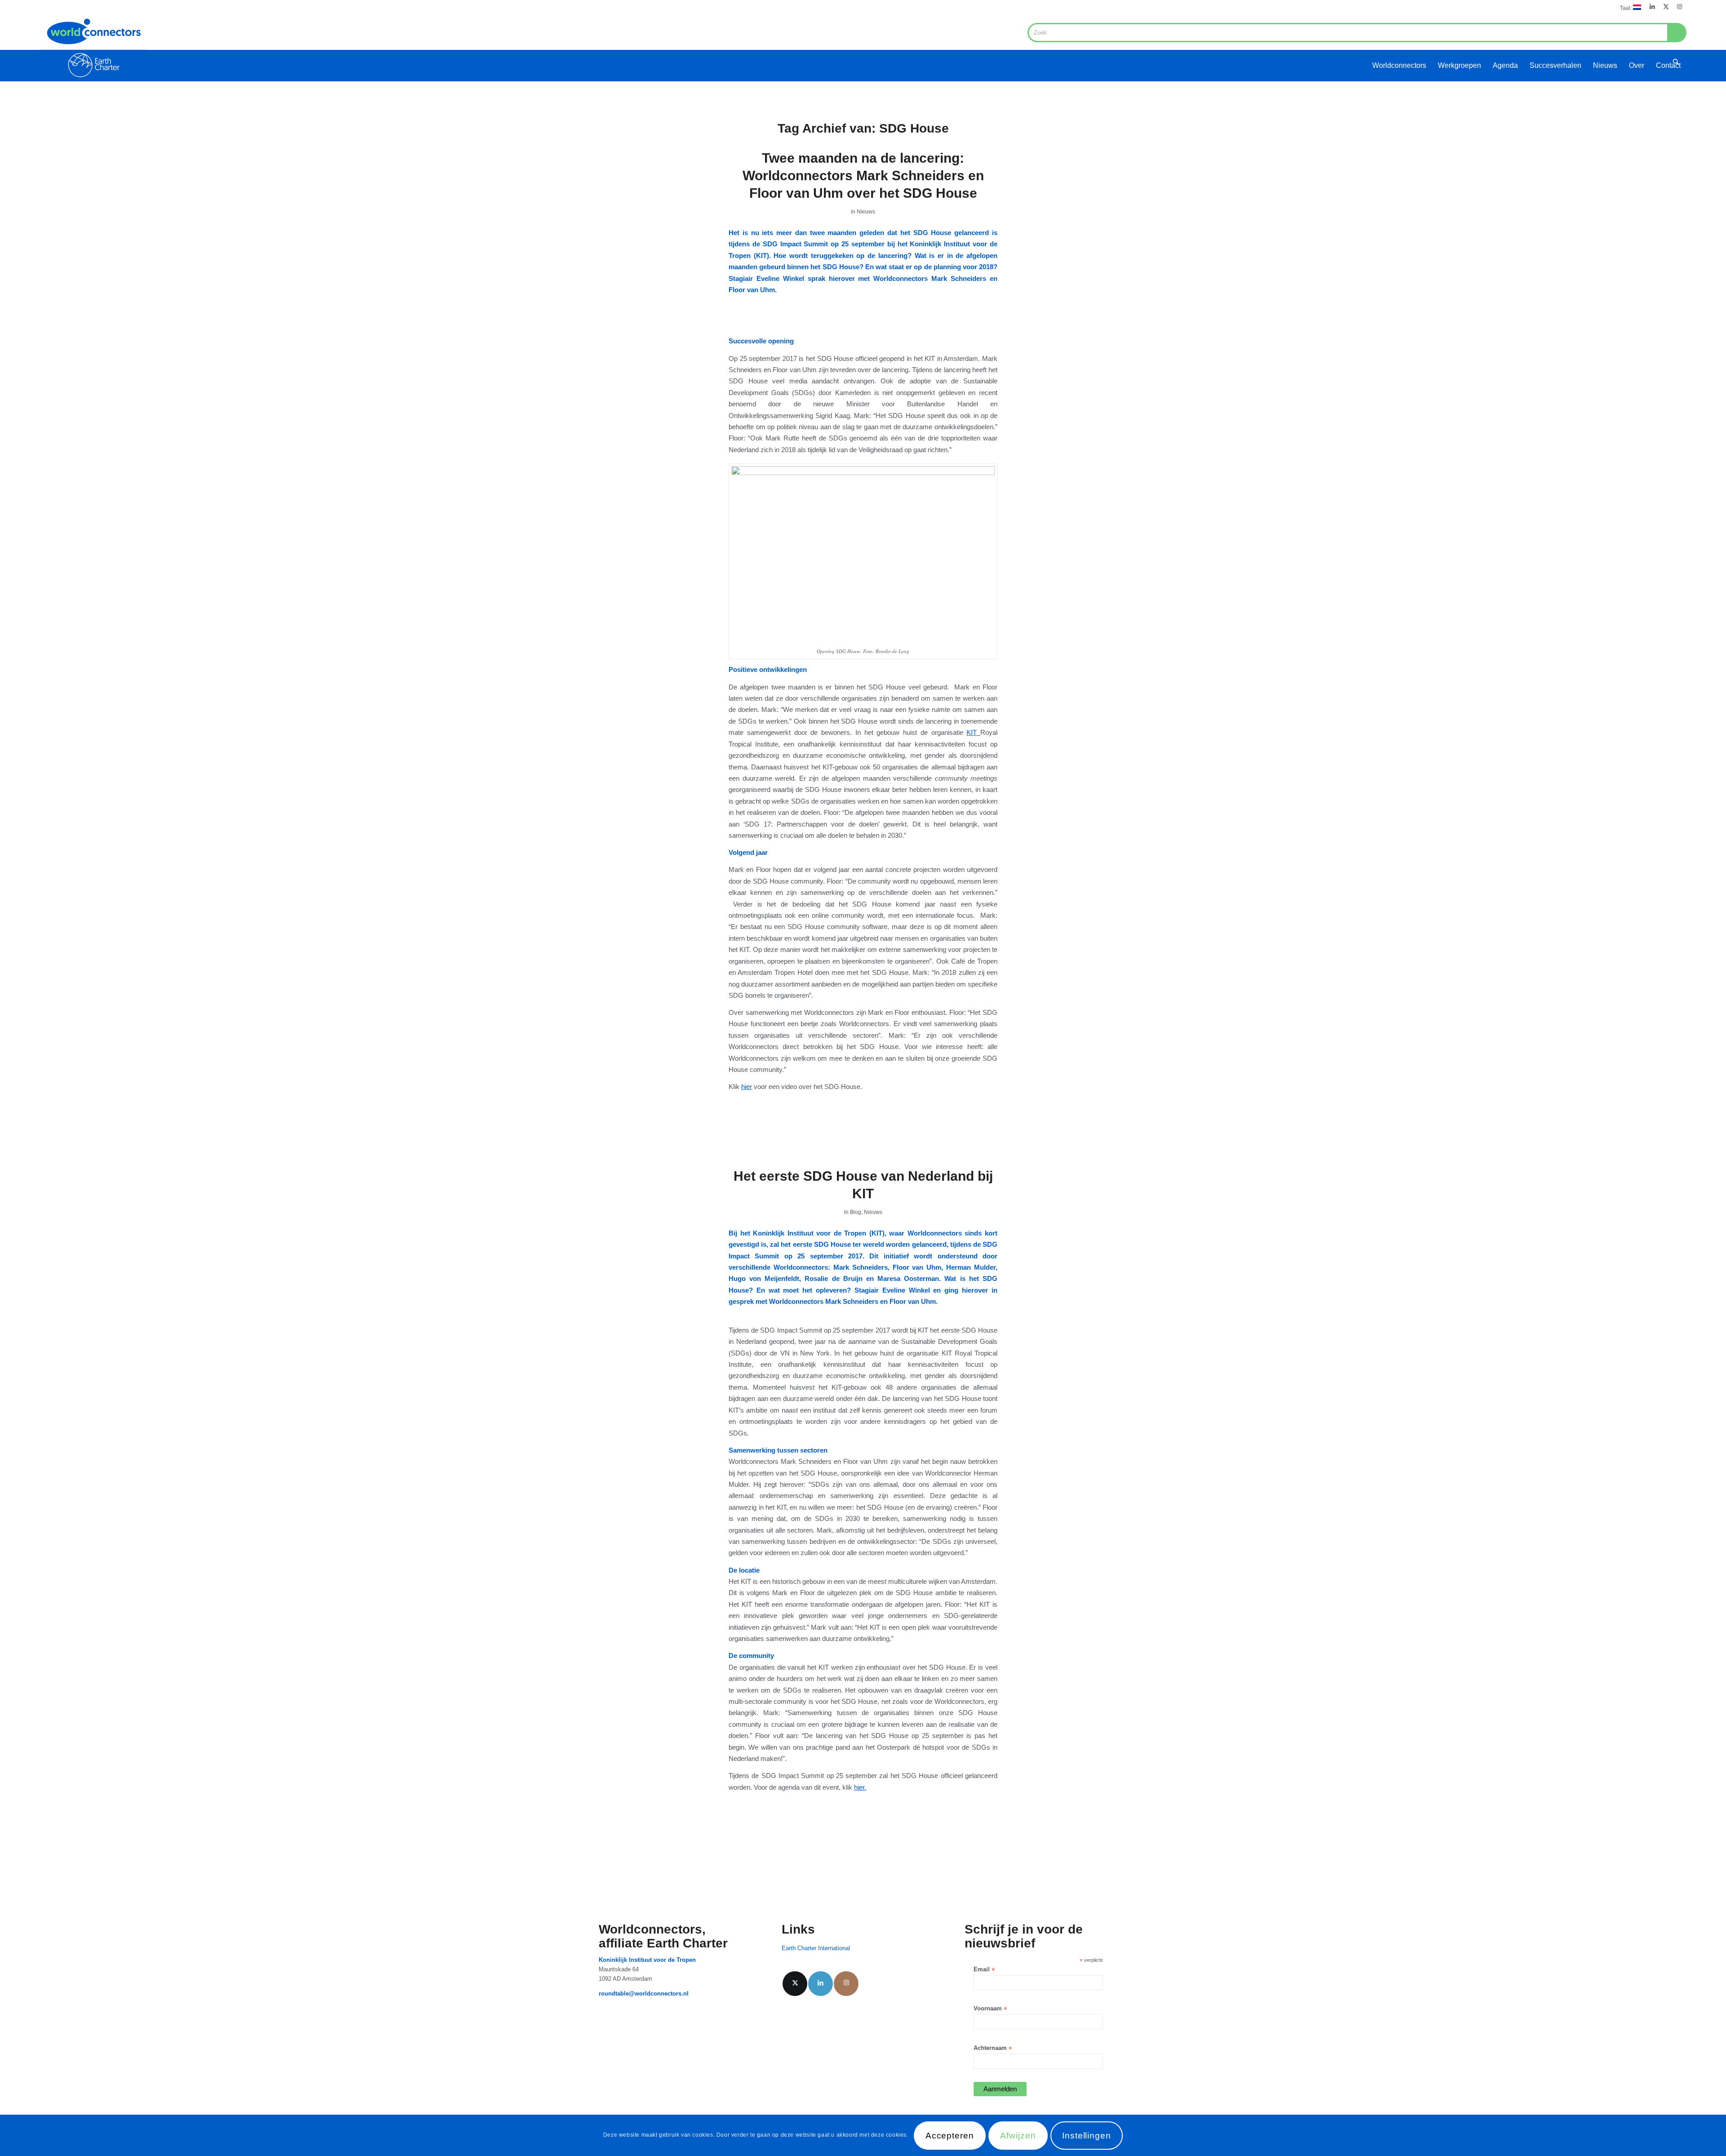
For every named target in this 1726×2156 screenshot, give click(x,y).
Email (984, 1970)
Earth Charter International (816, 1948)
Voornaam (990, 2009)
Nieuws (866, 212)
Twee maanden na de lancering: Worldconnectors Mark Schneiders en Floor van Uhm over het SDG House (863, 176)
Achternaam (993, 2048)
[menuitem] (1628, 7)
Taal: (1626, 8)
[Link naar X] (1666, 7)
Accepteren (950, 2136)
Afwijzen (1018, 2136)
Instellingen (1087, 2136)
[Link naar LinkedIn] (1653, 7)
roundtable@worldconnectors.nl (644, 1994)
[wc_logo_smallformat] (93, 48)
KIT (972, 732)
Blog (856, 1212)
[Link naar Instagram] (1680, 7)
